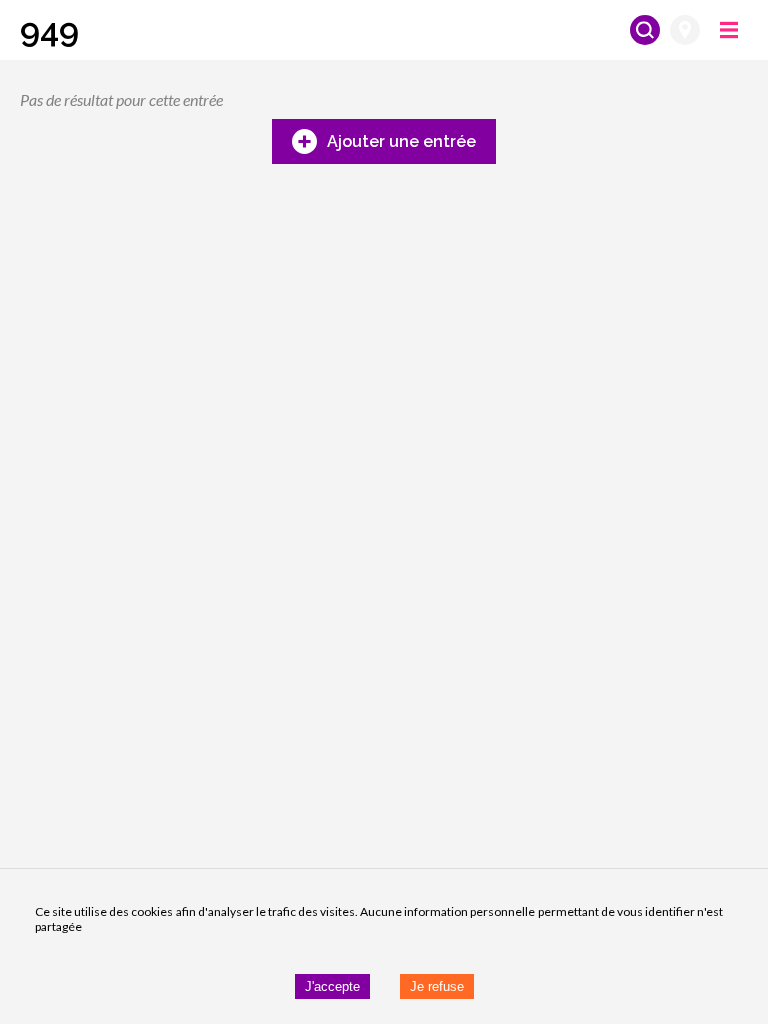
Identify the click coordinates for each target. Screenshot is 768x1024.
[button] (49, 30)
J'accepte (332, 986)
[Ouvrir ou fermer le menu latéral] (729, 30)
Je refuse (437, 986)
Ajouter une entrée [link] (401, 141)
